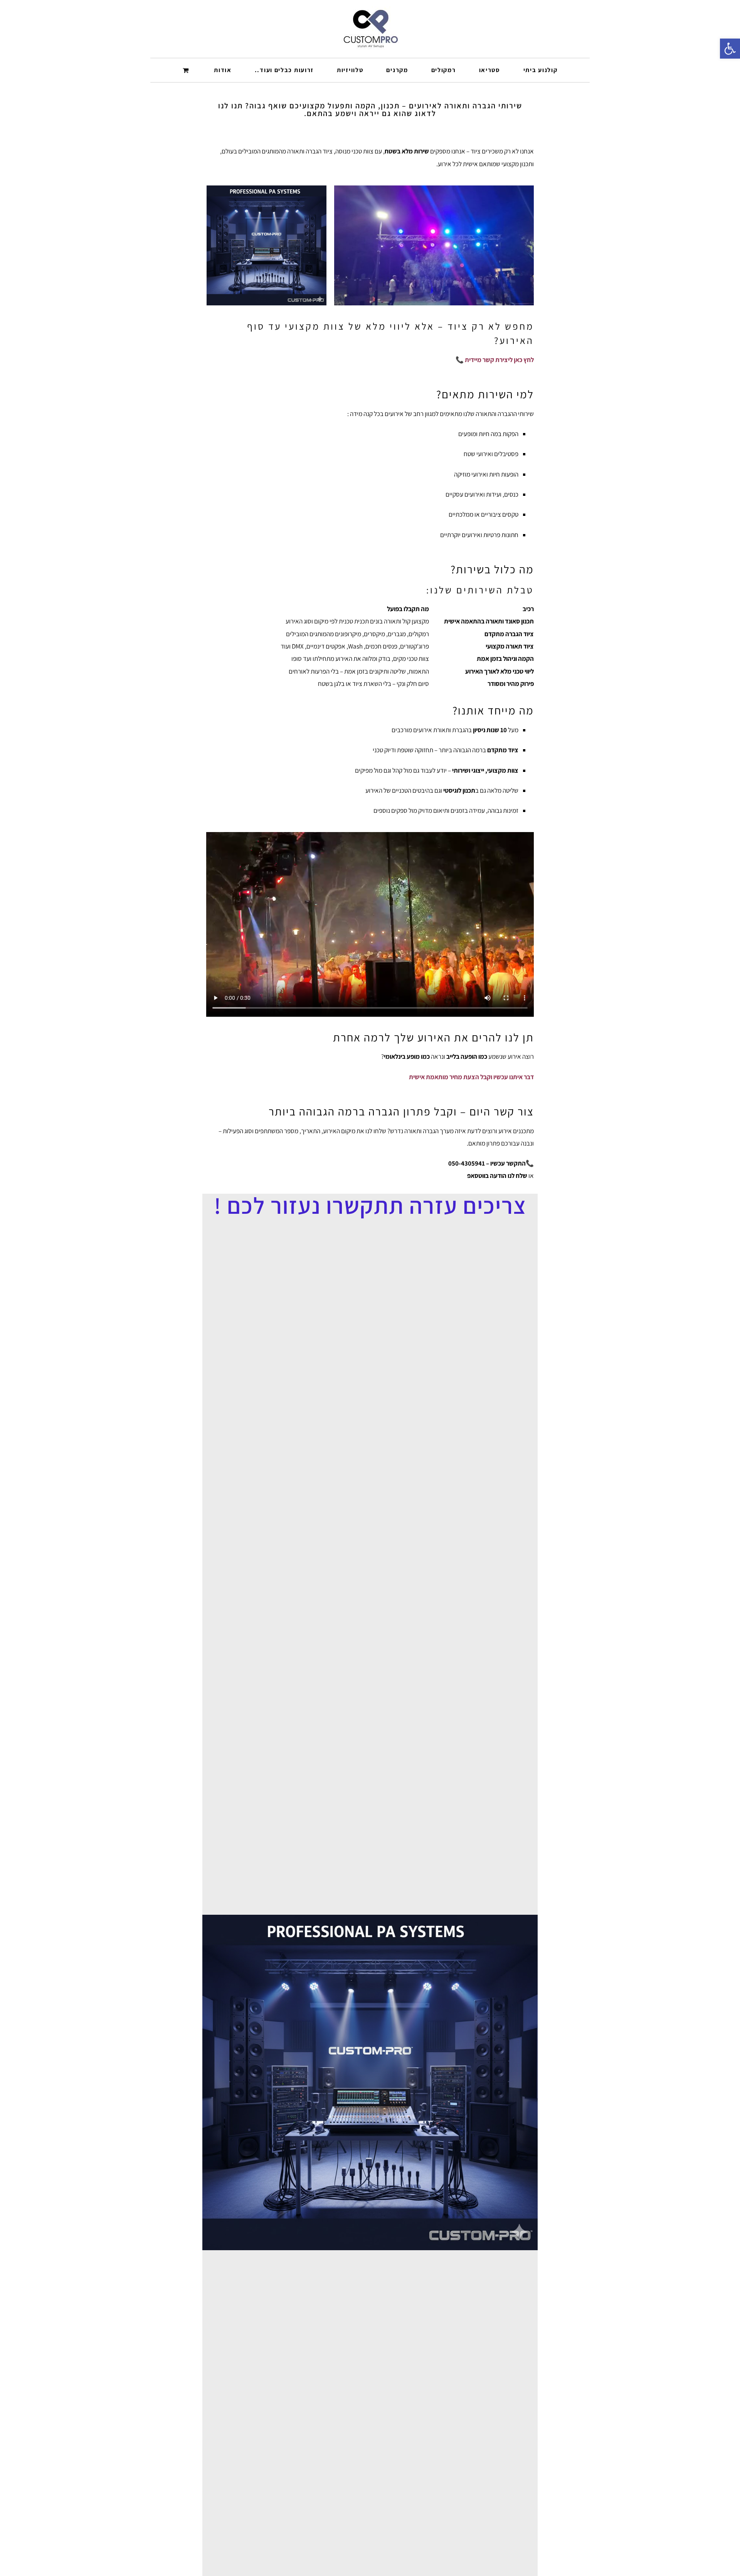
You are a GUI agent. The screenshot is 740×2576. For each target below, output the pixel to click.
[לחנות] (187, 70)
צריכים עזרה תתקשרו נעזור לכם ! (370, 1205)
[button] (730, 49)
